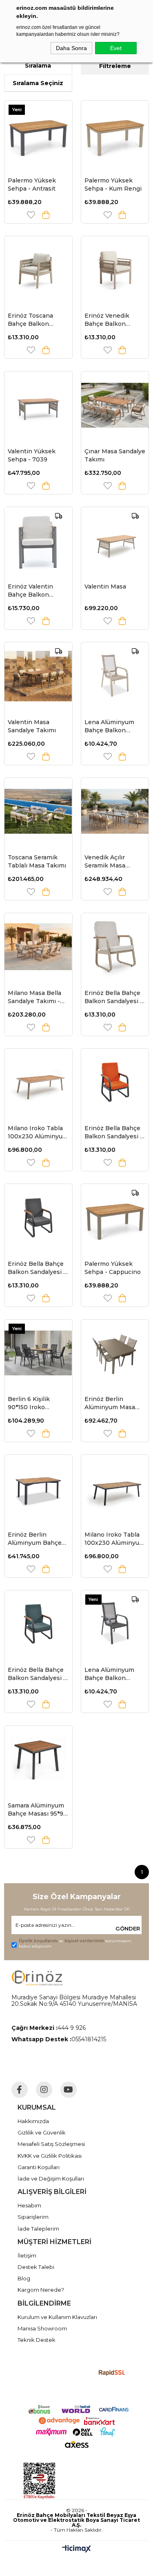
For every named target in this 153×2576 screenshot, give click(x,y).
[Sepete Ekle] (46, 215)
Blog (24, 2278)
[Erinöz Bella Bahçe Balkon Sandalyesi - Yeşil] (38, 1624)
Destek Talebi (36, 2267)
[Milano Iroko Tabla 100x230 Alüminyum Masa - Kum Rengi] (38, 1083)
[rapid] (112, 2373)
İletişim (27, 2255)
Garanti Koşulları (39, 2167)
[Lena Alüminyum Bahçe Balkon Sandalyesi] (115, 1624)
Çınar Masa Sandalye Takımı (115, 455)
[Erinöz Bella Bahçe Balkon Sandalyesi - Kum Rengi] (115, 947)
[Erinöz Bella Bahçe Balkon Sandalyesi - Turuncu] (115, 1083)
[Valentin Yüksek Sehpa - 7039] (38, 405)
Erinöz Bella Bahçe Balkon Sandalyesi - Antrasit (37, 1268)
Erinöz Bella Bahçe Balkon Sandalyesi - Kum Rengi (113, 997)
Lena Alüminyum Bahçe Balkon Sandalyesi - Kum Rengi (110, 726)
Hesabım (29, 2205)
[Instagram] (44, 2090)
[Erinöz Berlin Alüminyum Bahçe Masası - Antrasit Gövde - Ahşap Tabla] (38, 1489)
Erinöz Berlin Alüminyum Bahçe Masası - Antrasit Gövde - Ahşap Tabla (38, 1539)
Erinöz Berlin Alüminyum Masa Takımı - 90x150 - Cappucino (110, 1403)
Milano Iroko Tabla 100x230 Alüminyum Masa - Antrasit (115, 1539)
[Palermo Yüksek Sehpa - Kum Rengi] (115, 134)
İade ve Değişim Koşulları (51, 2179)
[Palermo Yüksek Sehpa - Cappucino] (115, 1218)
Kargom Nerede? (41, 2290)
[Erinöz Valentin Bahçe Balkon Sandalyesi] (38, 541)
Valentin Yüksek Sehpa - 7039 (32, 455)
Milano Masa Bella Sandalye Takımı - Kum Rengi (34, 997)
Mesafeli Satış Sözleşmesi (51, 2144)
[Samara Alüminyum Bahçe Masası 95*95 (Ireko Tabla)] (38, 1759)
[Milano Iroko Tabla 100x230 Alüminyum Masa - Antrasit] (115, 1489)
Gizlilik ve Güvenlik (42, 2132)
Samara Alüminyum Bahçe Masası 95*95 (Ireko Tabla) (37, 1810)
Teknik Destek (37, 2340)
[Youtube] (69, 2090)
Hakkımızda (33, 2121)
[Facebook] (20, 2090)
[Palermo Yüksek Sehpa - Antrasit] (38, 134)
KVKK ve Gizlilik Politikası (50, 2156)
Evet (116, 48)
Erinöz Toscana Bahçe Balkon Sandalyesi (30, 320)
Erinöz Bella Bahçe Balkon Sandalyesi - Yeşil (37, 1674)
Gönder (128, 1928)
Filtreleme (115, 66)
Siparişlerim (33, 2217)
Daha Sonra (71, 48)
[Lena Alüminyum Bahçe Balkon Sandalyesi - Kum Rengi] (115, 676)
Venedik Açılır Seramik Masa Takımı (105, 862)
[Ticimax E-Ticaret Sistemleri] (76, 2549)
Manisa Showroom (42, 2328)
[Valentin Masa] (115, 541)
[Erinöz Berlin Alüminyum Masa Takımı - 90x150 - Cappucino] (115, 1353)
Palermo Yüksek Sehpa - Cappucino (113, 1268)
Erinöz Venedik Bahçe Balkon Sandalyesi (107, 320)
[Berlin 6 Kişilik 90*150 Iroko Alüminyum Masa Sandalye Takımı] (38, 1353)
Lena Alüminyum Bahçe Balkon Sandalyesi (109, 1674)
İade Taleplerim (38, 2229)
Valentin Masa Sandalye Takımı (32, 726)
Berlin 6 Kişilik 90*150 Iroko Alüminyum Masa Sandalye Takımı (33, 1403)
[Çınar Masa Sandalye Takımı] (115, 405)
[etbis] (76, 2481)
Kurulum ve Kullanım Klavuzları (57, 2317)
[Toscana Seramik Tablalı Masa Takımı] (38, 812)
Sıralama (38, 66)
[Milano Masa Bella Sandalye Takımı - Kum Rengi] (38, 947)
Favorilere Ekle (31, 215)
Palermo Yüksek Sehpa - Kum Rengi (113, 184)
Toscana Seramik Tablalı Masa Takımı (37, 861)
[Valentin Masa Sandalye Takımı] (38, 676)
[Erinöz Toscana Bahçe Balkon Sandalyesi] (38, 270)
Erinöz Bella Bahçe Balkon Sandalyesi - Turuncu (113, 1132)
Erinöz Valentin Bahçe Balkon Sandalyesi (30, 591)
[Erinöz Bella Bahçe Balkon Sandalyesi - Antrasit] (38, 1218)
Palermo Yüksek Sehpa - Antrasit (32, 184)
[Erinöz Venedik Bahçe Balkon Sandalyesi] (115, 270)
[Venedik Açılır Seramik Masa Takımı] (115, 812)
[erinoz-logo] (37, 1978)
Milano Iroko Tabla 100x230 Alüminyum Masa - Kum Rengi (38, 1132)
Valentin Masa (105, 586)
